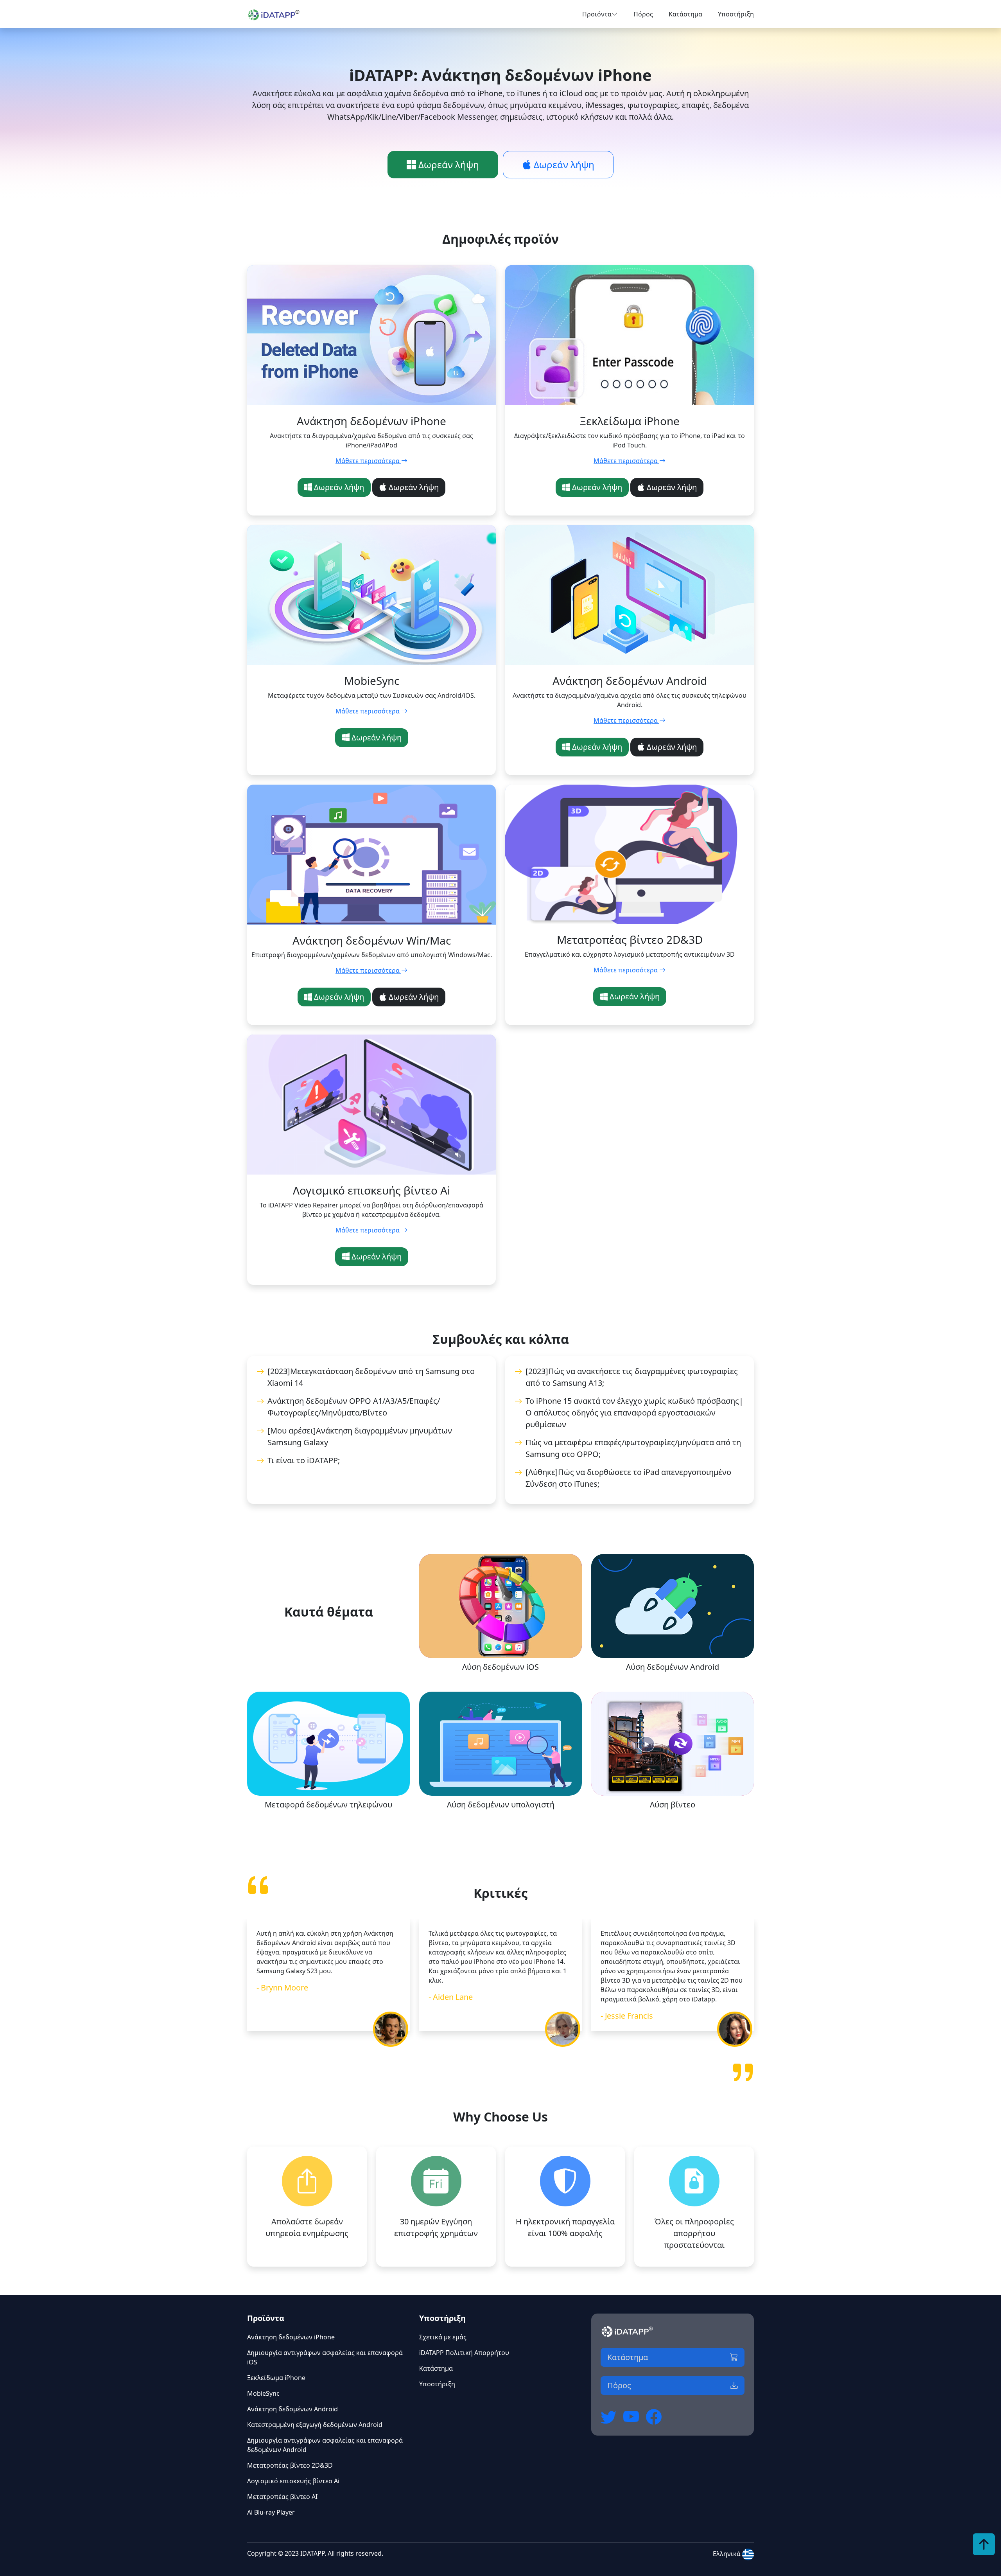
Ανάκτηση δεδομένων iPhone (291, 2337)
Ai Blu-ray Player (271, 2512)
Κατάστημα (685, 14)
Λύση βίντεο (673, 1804)
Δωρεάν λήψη (448, 164)
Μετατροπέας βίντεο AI (282, 2497)
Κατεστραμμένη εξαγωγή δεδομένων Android (315, 2425)
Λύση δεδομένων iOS (500, 1667)
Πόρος (643, 14)
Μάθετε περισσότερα (368, 461)
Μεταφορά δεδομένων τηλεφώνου (328, 1804)
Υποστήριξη (736, 14)
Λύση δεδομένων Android (673, 1667)
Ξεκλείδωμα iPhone (276, 2378)
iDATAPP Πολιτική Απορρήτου (464, 2353)
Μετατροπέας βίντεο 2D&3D (290, 2465)
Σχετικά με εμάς (443, 2337)
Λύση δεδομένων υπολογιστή (501, 1804)
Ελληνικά (727, 2554)
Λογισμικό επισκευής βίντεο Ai (293, 2481)
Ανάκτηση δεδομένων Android (292, 2409)
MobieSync (263, 2393)
